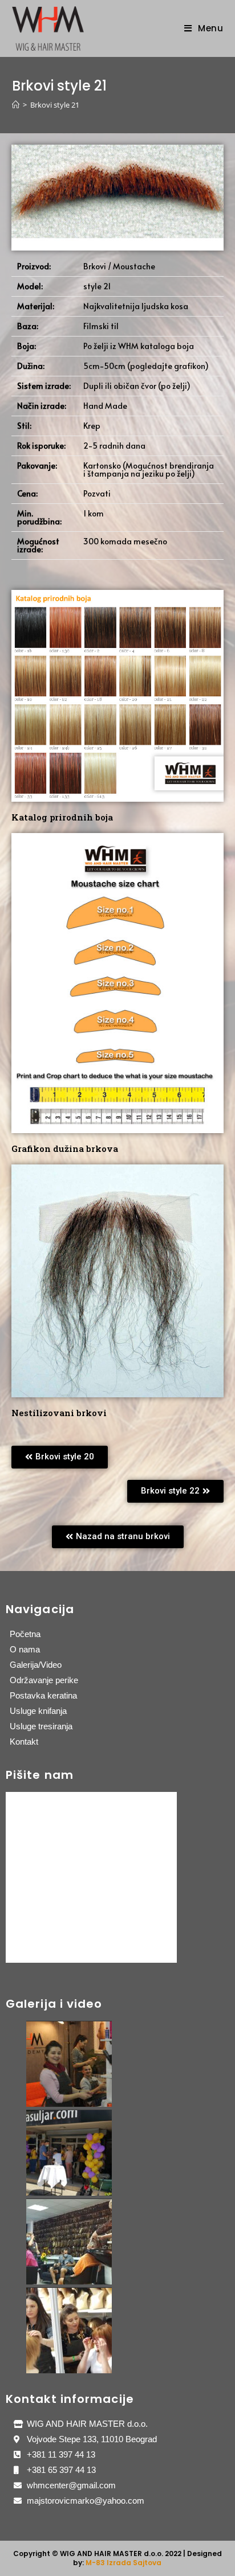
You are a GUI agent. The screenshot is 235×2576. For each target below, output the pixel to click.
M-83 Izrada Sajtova (123, 2563)
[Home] (16, 105)
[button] (60, 1457)
